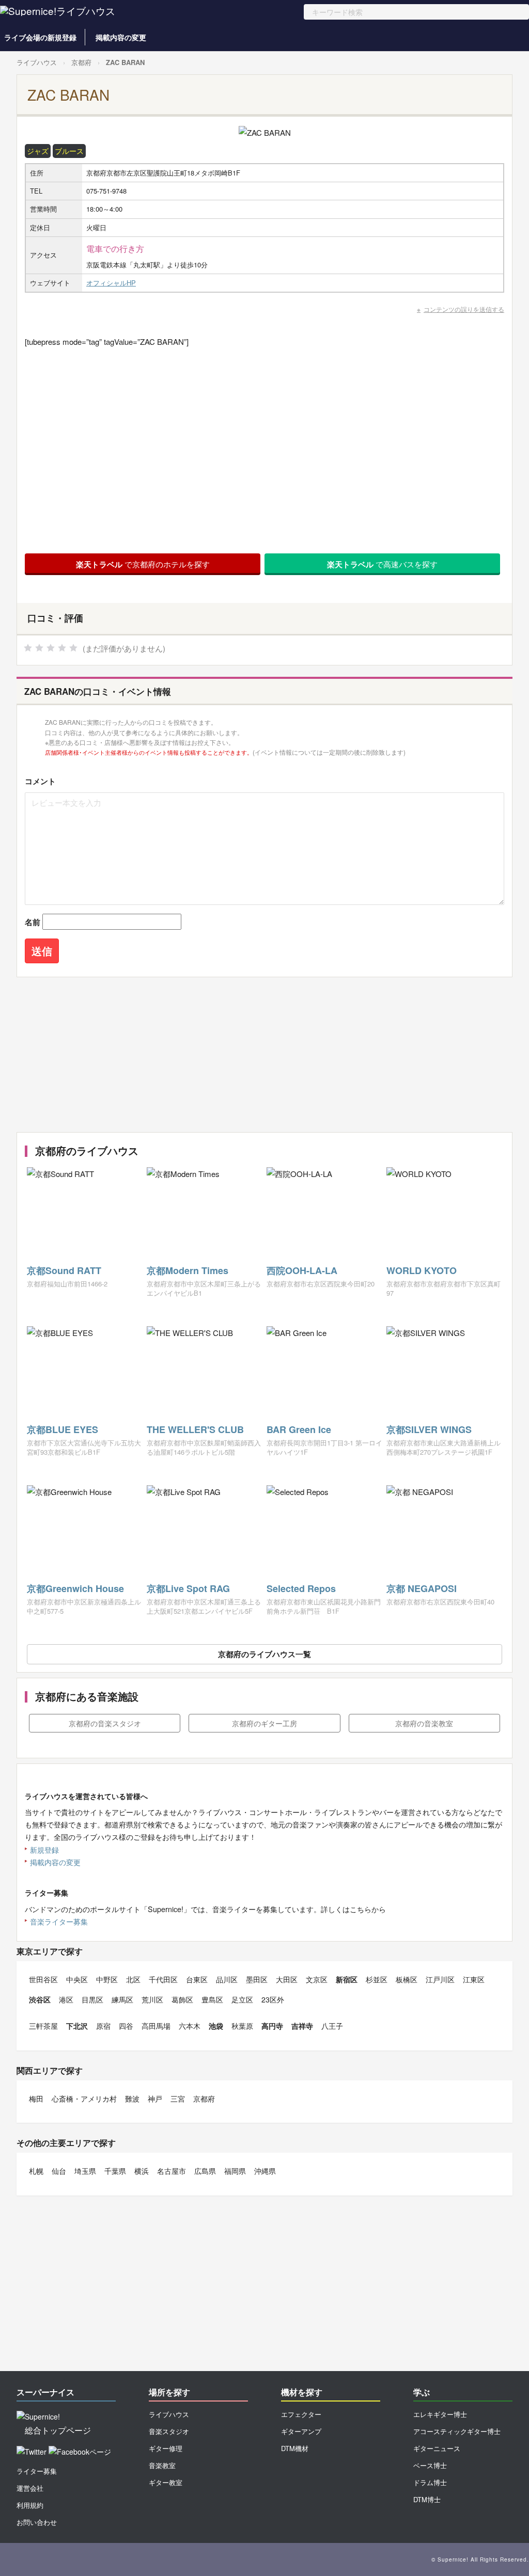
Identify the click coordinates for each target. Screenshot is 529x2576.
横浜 (142, 2171)
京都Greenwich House (75, 1588)
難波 (132, 2098)
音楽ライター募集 (59, 1921)
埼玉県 (85, 2171)
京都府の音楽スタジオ (105, 1723)
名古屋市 (172, 2171)
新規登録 (44, 1850)
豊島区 (212, 1999)
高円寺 (272, 2026)
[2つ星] (39, 648)
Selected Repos (301, 1588)
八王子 (332, 2026)
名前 (33, 922)
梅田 (36, 2098)
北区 (133, 1979)
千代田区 (163, 1979)
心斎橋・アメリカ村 (84, 2098)
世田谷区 (43, 1979)
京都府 (81, 62)
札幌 (36, 2171)
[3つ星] (51, 648)
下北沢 (77, 2026)
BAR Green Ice (299, 1429)
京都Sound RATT (64, 1270)
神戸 (155, 2098)
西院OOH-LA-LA (302, 1270)
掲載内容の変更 (121, 37)
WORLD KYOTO (422, 1270)
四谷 (126, 2026)
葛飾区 (182, 1999)
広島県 (205, 2171)
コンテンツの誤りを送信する (464, 309)
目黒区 (92, 1999)
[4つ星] (62, 648)
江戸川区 (440, 1979)
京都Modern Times (188, 1270)
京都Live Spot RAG (188, 1588)
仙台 (59, 2171)
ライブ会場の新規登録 (40, 37)
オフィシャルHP (111, 283)
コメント (40, 781)
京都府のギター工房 (264, 1723)
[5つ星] (73, 648)
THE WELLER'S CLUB (195, 1429)
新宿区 (347, 1979)
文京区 (317, 1979)
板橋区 (407, 1979)
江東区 (474, 1979)
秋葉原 (242, 2026)
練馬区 (122, 1999)
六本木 (190, 2026)
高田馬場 (156, 2026)
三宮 (178, 2098)
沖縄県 (265, 2171)
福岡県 (235, 2171)
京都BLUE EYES (63, 1429)
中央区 (77, 1979)
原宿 (103, 2026)
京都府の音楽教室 (424, 1723)
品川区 (227, 1979)
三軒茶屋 (43, 2026)
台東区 (197, 1979)
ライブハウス (37, 62)
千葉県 (115, 2171)
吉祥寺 (302, 2026)
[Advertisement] (262, 1055)
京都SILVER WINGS (429, 1429)
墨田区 (257, 1979)
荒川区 (152, 1999)
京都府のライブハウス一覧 (264, 1654)
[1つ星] (28, 648)
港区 (66, 1999)
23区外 (273, 1999)
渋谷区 (40, 1999)
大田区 (287, 1979)
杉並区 (377, 1979)
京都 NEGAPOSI (422, 1588)
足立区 (242, 1999)
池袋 (216, 2026)
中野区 (107, 1979)
